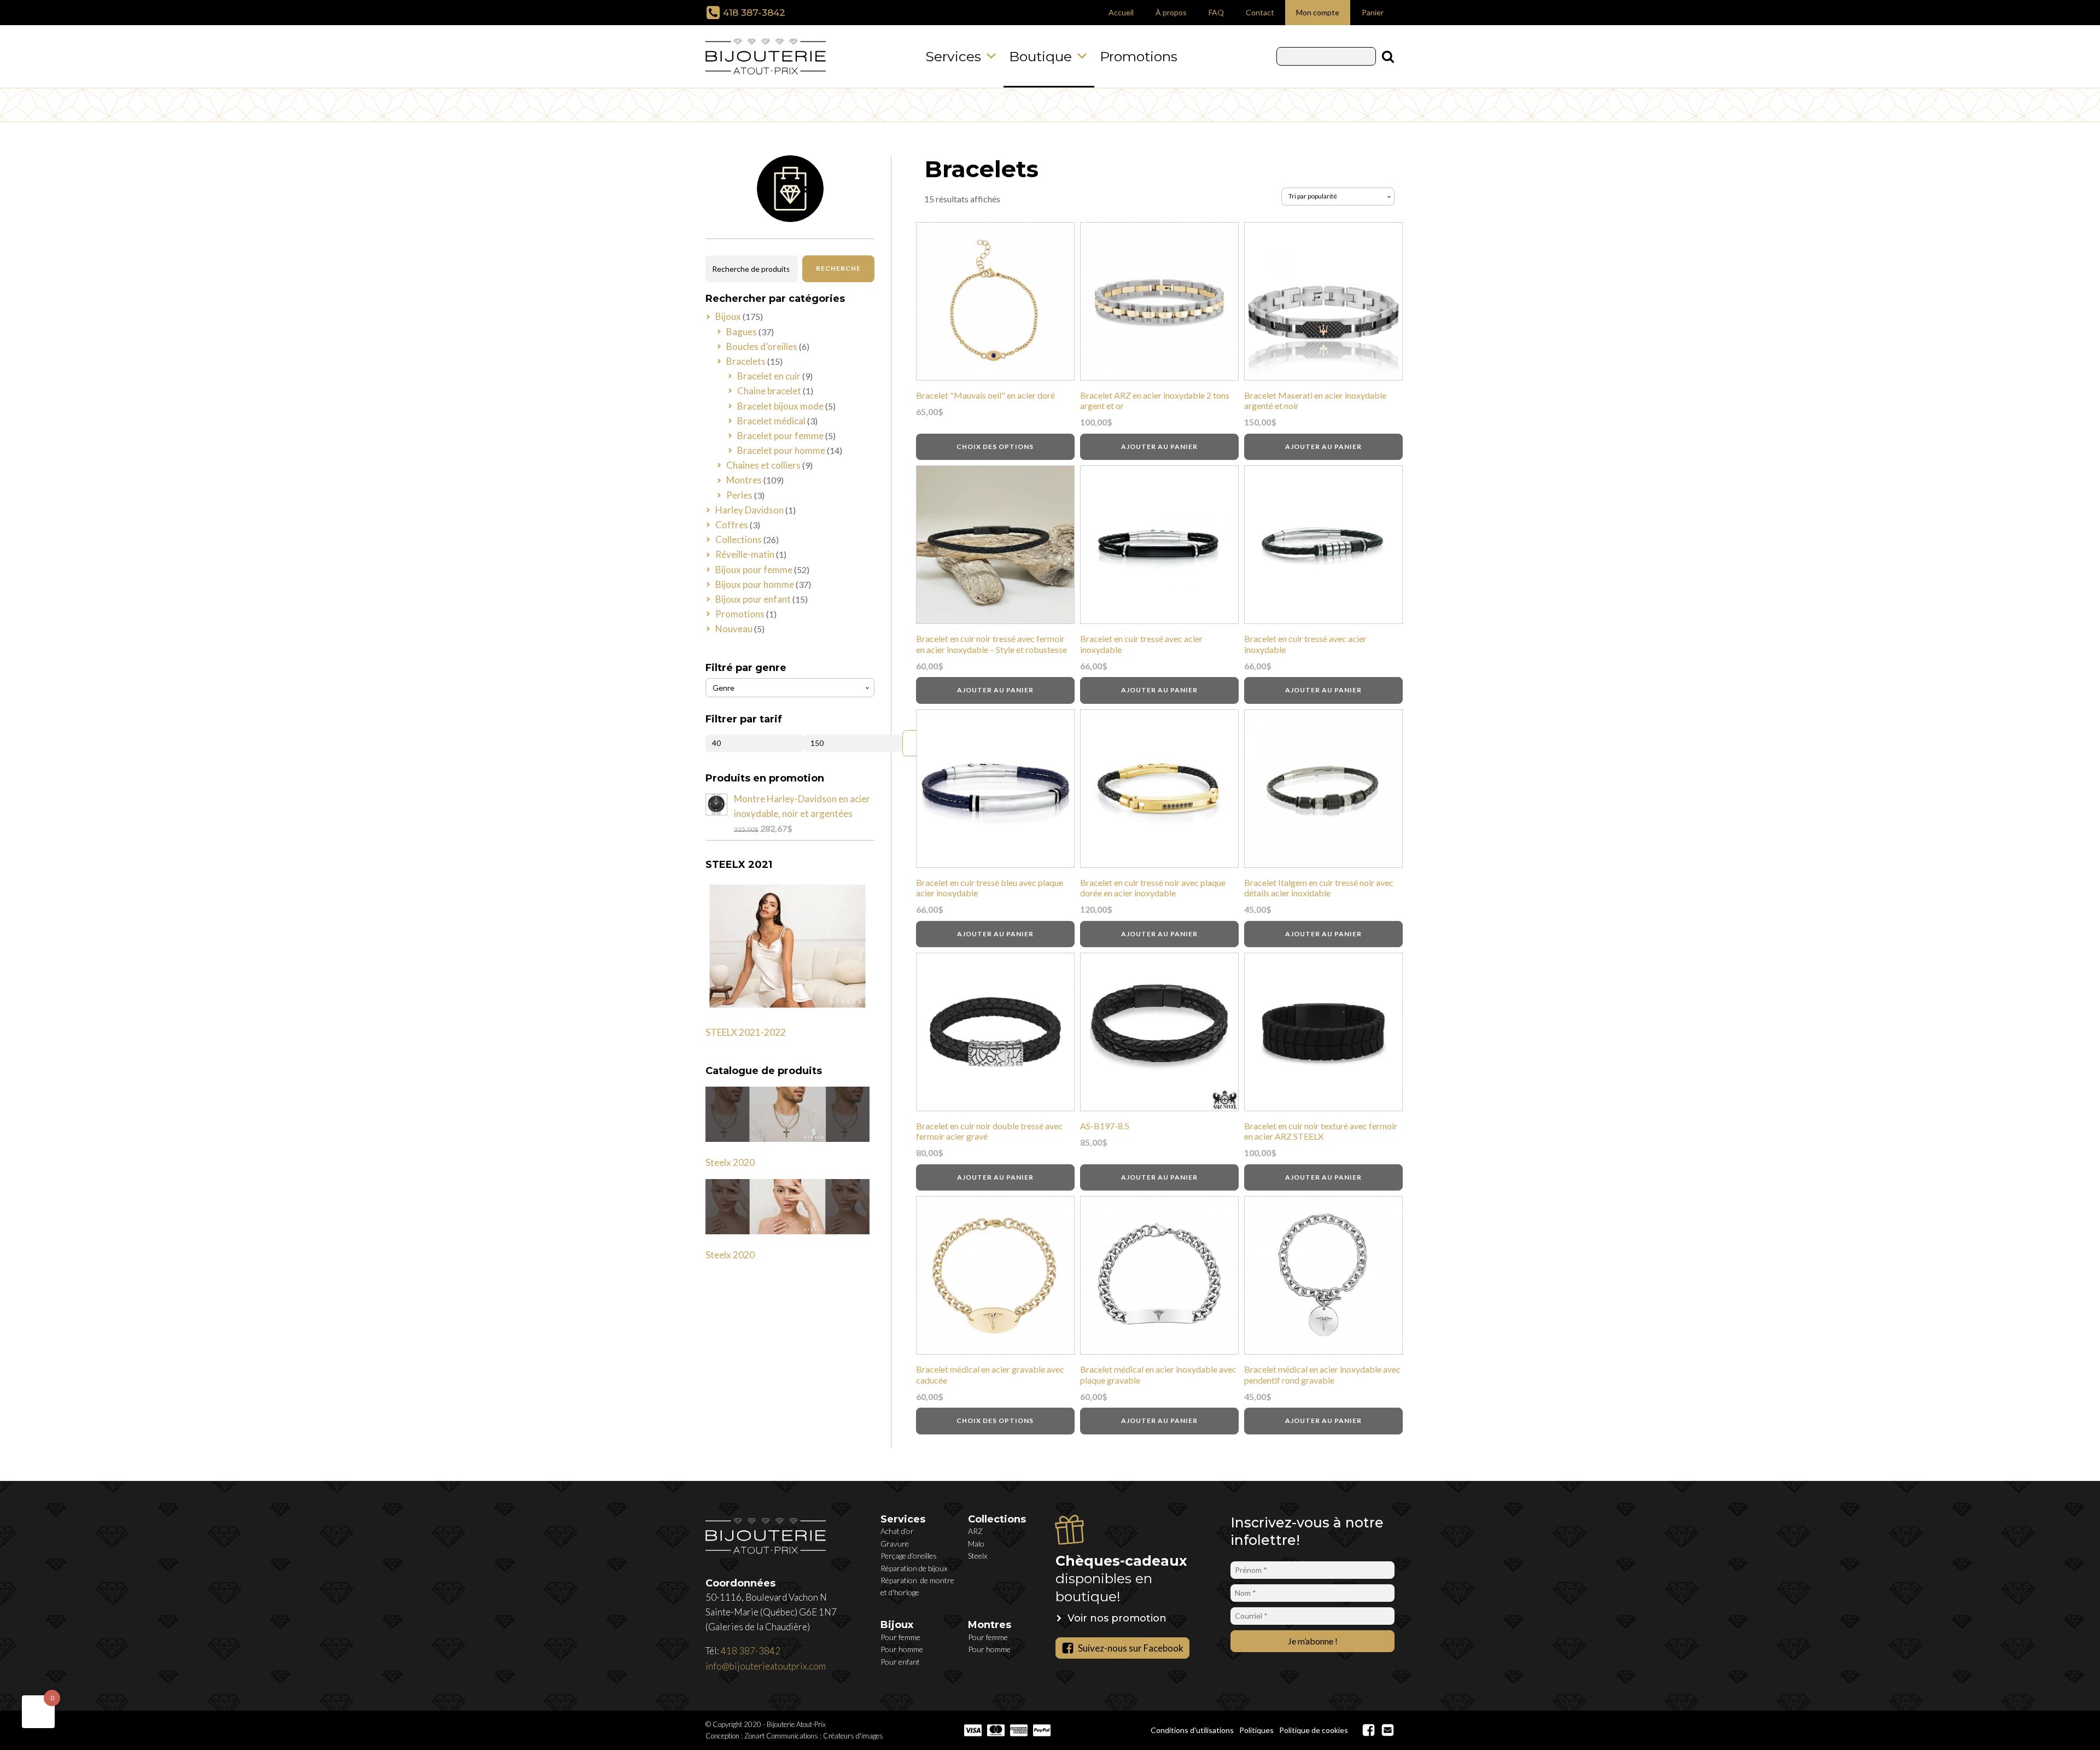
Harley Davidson (749, 510)
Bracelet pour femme (780, 436)
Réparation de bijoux (914, 1568)
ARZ (975, 1531)
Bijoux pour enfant (753, 599)
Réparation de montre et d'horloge (917, 1586)
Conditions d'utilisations (1192, 1730)
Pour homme (902, 1649)
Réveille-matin (745, 554)
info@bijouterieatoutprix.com (766, 1666)
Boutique (1040, 56)
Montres (744, 480)
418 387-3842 (754, 13)
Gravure (895, 1544)
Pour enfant (900, 1662)
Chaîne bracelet (769, 391)
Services (953, 56)
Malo (976, 1544)
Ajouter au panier (1159, 447)
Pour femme (900, 1637)
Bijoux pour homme (755, 584)
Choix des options (995, 447)
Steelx (978, 1556)
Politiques (1256, 1730)
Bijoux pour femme (754, 570)
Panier (1373, 12)
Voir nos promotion (1117, 1618)
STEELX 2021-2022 (746, 1032)
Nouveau (734, 629)
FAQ (1216, 12)
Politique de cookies (1314, 1730)
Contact (1260, 12)
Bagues (742, 332)
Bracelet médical (771, 421)
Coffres (732, 525)
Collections (739, 539)
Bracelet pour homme (781, 450)
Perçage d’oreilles (909, 1556)
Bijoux (728, 316)
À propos (1171, 12)
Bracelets (746, 361)
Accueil (1121, 12)
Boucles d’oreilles (762, 346)
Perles (739, 495)
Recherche (838, 268)
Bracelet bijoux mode (780, 406)
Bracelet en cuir (769, 376)
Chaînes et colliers (763, 465)
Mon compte (1318, 12)
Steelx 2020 (730, 1162)
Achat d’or (897, 1531)
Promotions (1139, 56)
